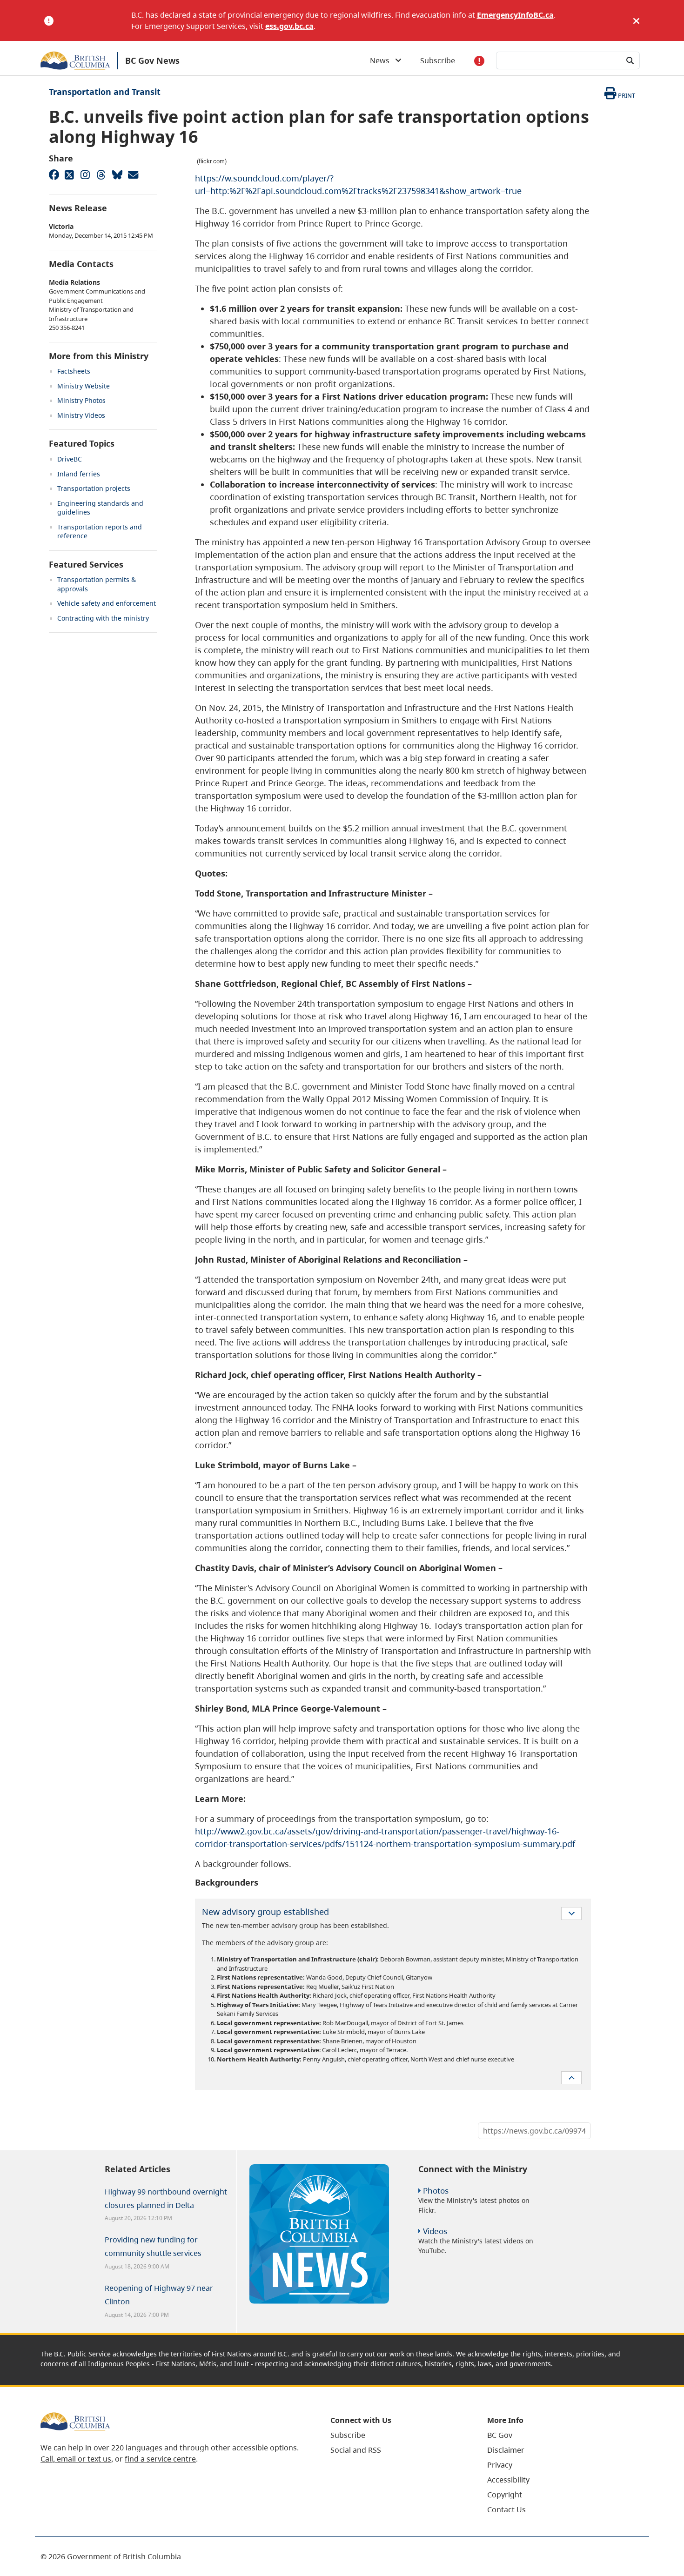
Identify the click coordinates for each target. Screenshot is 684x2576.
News (382, 60)
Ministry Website (84, 386)
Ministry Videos (81, 415)
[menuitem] (397, 2435)
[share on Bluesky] (117, 174)
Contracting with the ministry (103, 618)
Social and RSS (356, 2450)
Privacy (500, 2465)
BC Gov (500, 2435)
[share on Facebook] (54, 174)
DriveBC (70, 459)
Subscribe (438, 60)
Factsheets (74, 371)
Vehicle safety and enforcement (107, 603)
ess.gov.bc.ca (289, 26)
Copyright (505, 2495)
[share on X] (69, 174)
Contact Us (506, 2509)
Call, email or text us (76, 2459)
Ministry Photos (81, 400)
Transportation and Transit (105, 92)
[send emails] (133, 174)
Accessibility (508, 2480)
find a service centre (160, 2459)
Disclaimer (506, 2450)
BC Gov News (152, 60)
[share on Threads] (101, 174)
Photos (436, 2191)
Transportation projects (94, 488)
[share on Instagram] (85, 174)
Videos (435, 2231)
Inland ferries (79, 474)
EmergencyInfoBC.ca (515, 15)
